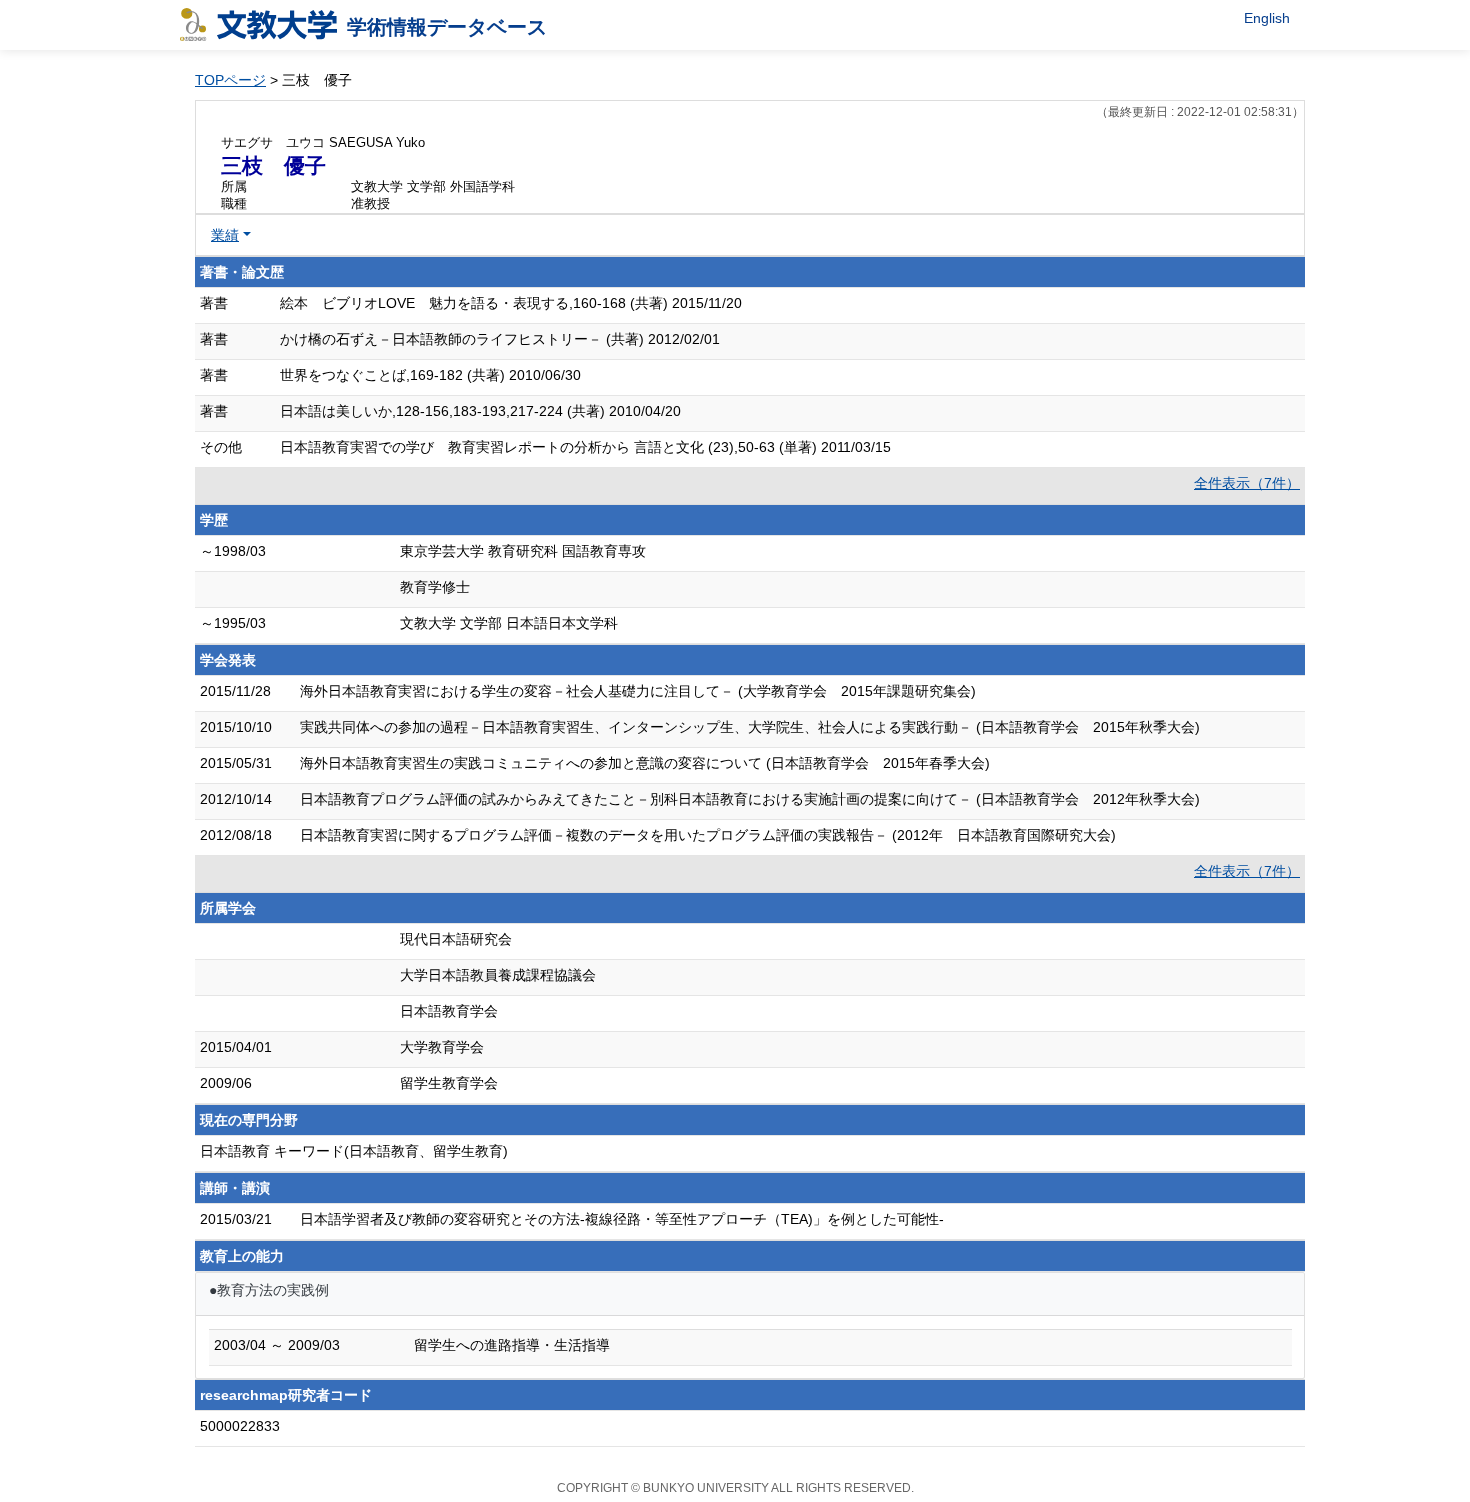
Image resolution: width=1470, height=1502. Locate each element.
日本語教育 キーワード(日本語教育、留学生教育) (354, 1151)
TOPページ (230, 80)
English (1267, 18)
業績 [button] (225, 235)
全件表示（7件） (1247, 483)
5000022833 (240, 1426)
